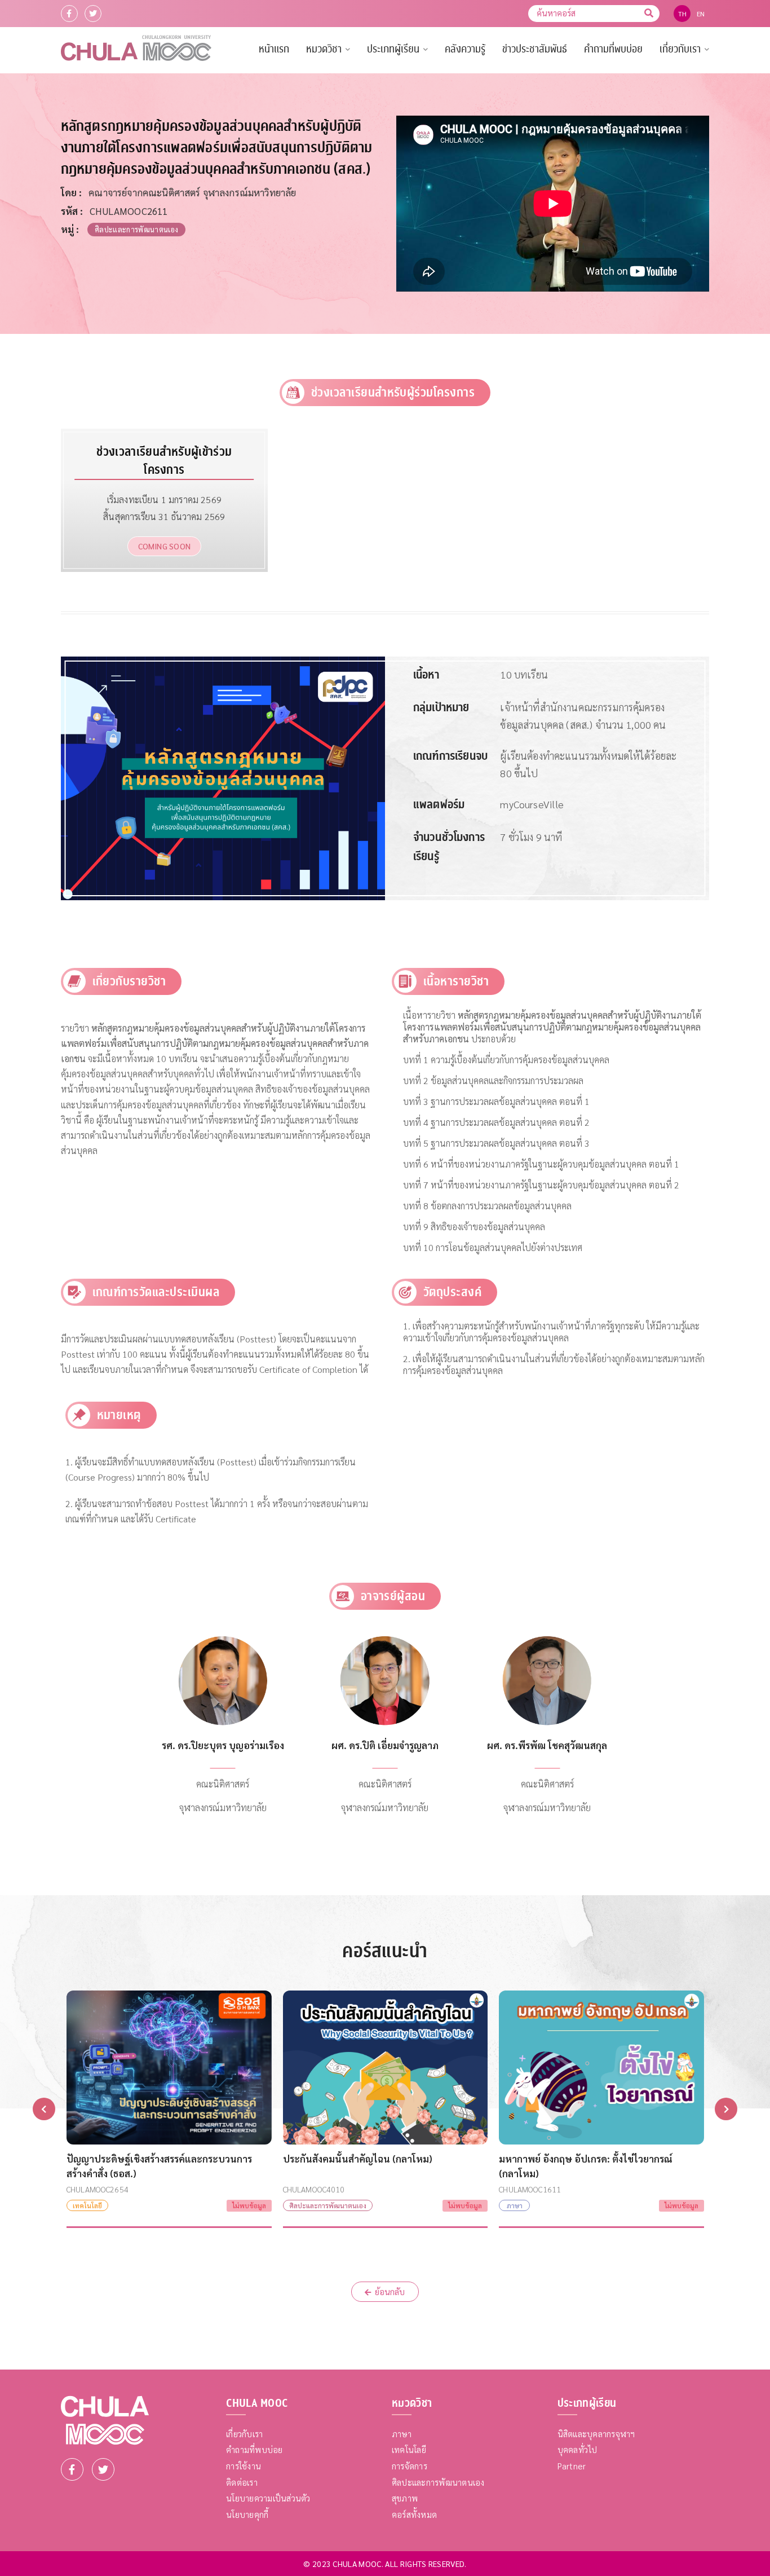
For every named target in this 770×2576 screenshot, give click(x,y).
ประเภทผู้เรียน (393, 49)
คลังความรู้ (465, 49)
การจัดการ (410, 2466)
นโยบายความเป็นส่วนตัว (268, 2498)
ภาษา (402, 2434)
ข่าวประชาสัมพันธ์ (535, 49)
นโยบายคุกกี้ (247, 2514)
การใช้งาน (244, 2466)
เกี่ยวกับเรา (680, 49)
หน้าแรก (274, 49)
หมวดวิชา (324, 49)
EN (701, 14)
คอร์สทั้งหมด (414, 2514)
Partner (572, 2466)
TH (683, 14)
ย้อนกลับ (390, 2291)
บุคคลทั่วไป (577, 2449)
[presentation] (44, 2109)
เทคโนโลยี (409, 2449)
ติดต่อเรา (242, 2482)
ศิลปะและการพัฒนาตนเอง (438, 2482)
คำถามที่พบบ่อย (613, 49)
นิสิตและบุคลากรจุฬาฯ (596, 2434)
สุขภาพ (405, 2498)
